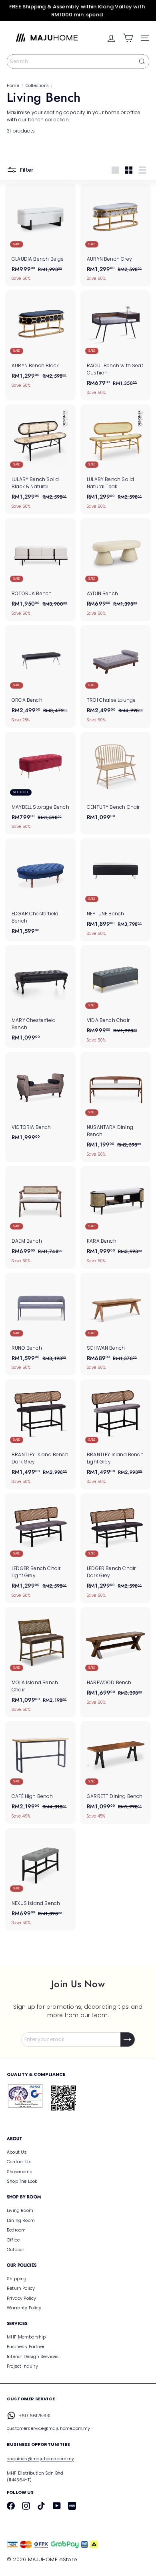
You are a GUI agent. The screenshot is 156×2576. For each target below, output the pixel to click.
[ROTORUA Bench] (40, 569)
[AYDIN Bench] (116, 569)
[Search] (142, 61)
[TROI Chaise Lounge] (116, 676)
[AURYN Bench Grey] (116, 235)
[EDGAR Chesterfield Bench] (40, 889)
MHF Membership (26, 2337)
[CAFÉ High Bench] (40, 1773)
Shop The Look (22, 2181)
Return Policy (21, 2288)
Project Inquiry (22, 2366)
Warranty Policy (24, 2308)
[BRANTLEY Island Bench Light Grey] (116, 1434)
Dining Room (21, 2220)
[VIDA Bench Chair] (116, 997)
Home (13, 86)
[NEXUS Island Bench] (40, 1879)
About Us (17, 2152)
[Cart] (128, 38)
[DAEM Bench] (40, 1217)
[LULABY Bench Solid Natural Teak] (116, 459)
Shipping (17, 2279)
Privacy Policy (22, 2298)
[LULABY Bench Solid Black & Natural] (40, 459)
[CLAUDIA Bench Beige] (40, 235)
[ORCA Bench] (40, 676)
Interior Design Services (33, 2356)
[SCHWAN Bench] (116, 1324)
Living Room (20, 2210)
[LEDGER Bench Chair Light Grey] (40, 1548)
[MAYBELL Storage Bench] (40, 783)
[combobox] (78, 61)
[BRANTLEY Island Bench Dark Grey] (40, 1434)
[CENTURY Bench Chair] (116, 778)
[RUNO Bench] (40, 1324)
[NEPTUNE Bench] (116, 890)
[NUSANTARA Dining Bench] (116, 1107)
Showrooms (20, 2172)
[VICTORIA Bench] (40, 1099)
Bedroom (16, 2230)
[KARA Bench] (116, 1217)
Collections (37, 86)
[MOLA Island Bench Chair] (40, 1662)
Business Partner (26, 2346)
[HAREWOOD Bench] (116, 1658)
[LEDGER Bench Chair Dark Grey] (116, 1548)
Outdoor (15, 2249)
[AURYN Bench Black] (40, 342)
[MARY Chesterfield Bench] (40, 996)
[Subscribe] (128, 2039)
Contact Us (19, 2162)
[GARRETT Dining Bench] (116, 1773)
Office (13, 2240)
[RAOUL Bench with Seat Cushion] (116, 345)
